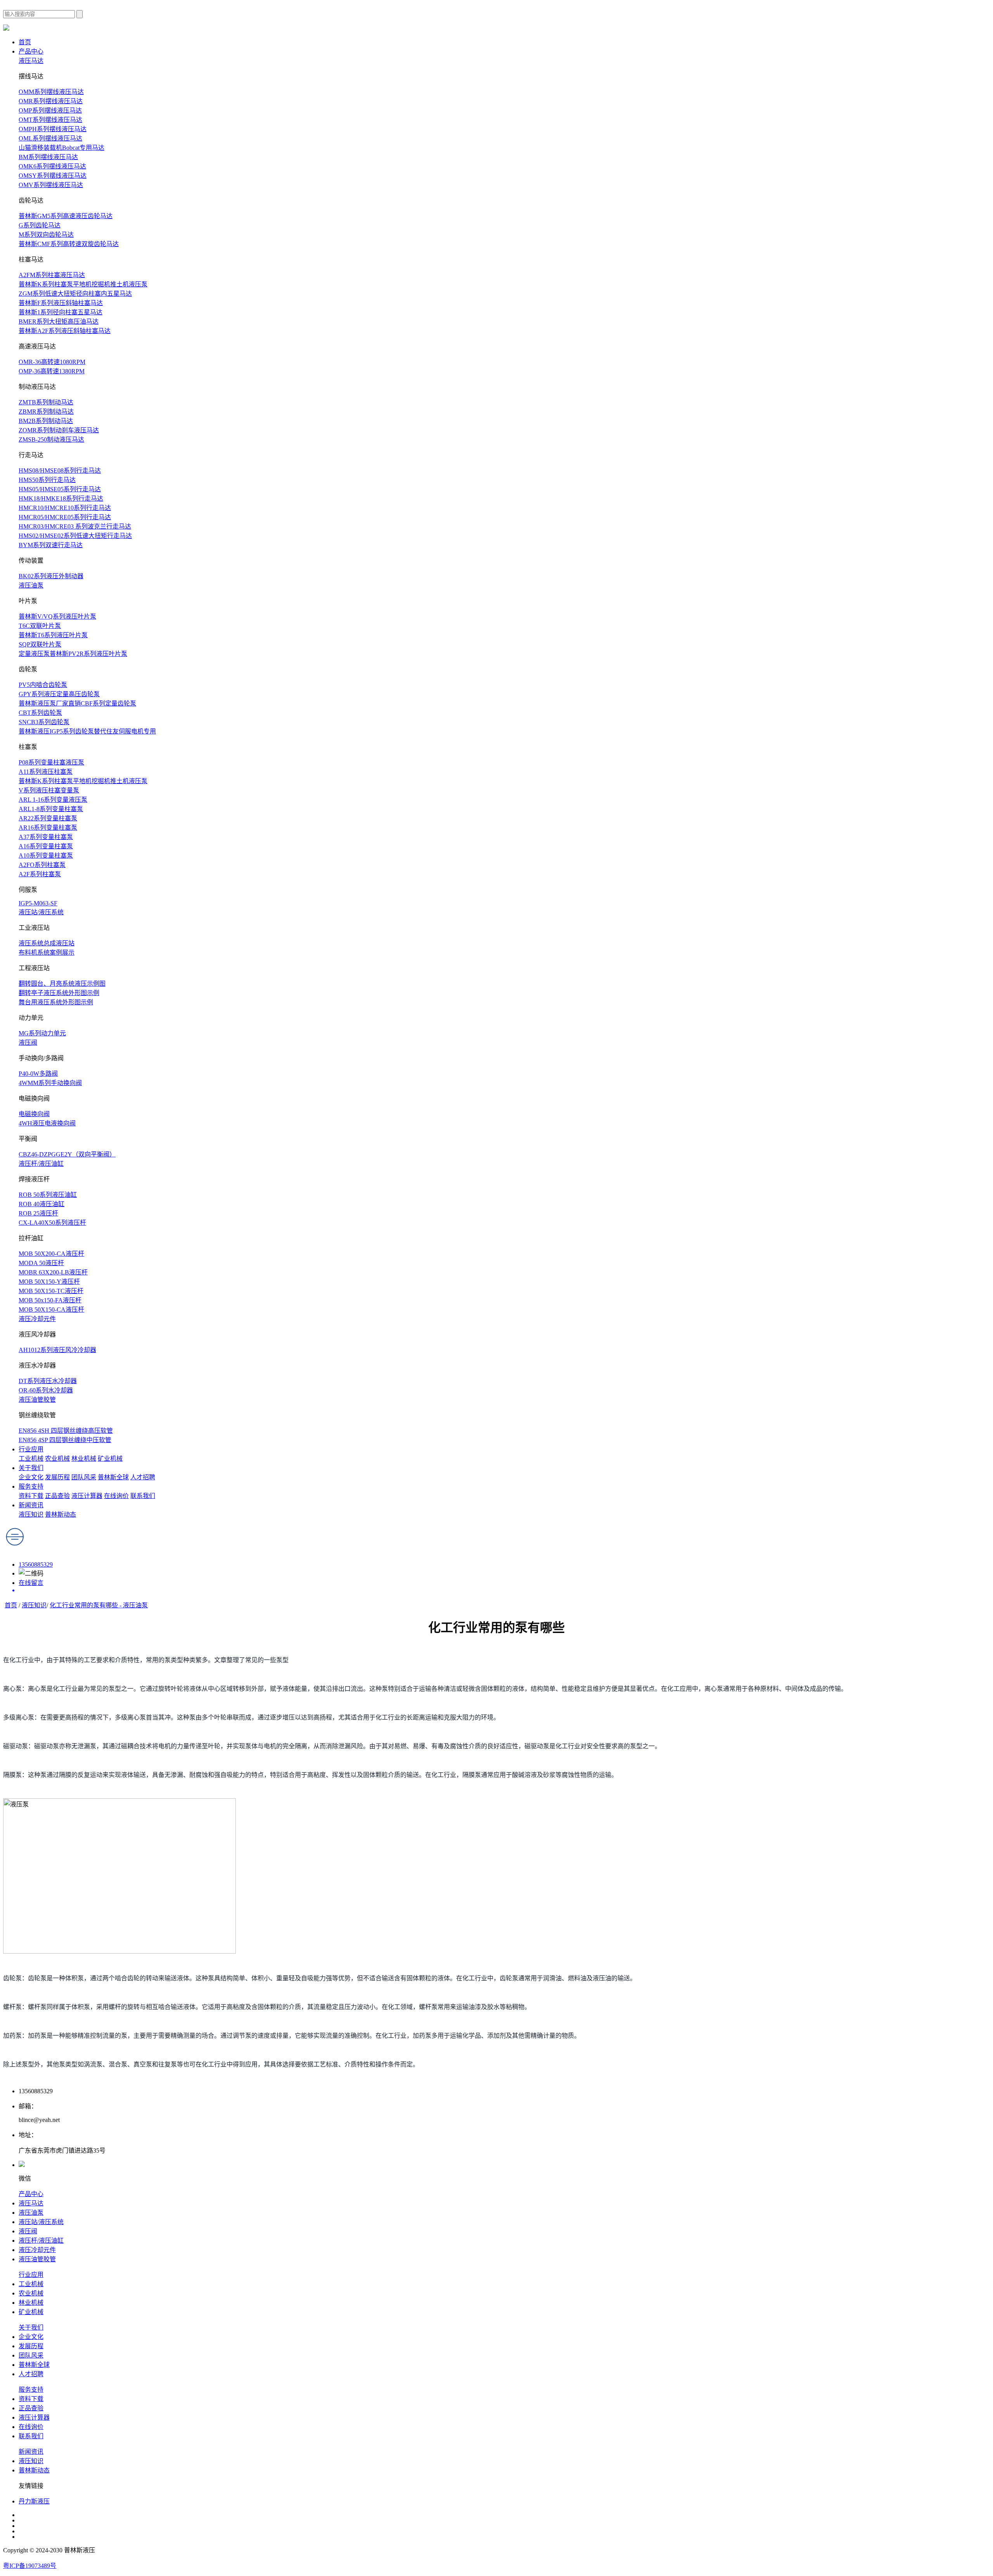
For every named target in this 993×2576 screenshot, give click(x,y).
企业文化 (31, 1477)
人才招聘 (143, 1477)
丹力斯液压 (34, 2501)
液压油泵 (31, 585)
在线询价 (116, 1496)
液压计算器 (87, 1496)
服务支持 (31, 1486)
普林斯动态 (61, 1514)
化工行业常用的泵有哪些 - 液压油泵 (99, 1605)
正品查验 (57, 1496)
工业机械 (31, 1459)
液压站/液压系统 (41, 912)
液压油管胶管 (37, 1400)
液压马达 (31, 61)
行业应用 (31, 1449)
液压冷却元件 (37, 1319)
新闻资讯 (31, 1505)
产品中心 (31, 51)
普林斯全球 (113, 1477)
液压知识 (31, 1514)
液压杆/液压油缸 (41, 1164)
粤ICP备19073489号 (30, 2566)
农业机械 (57, 1459)
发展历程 (57, 1477)
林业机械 (84, 1459)
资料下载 (31, 1496)
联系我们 (143, 1496)
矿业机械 (110, 1459)
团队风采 (84, 1477)
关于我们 (31, 1468)
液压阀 (28, 1043)
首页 (25, 42)
